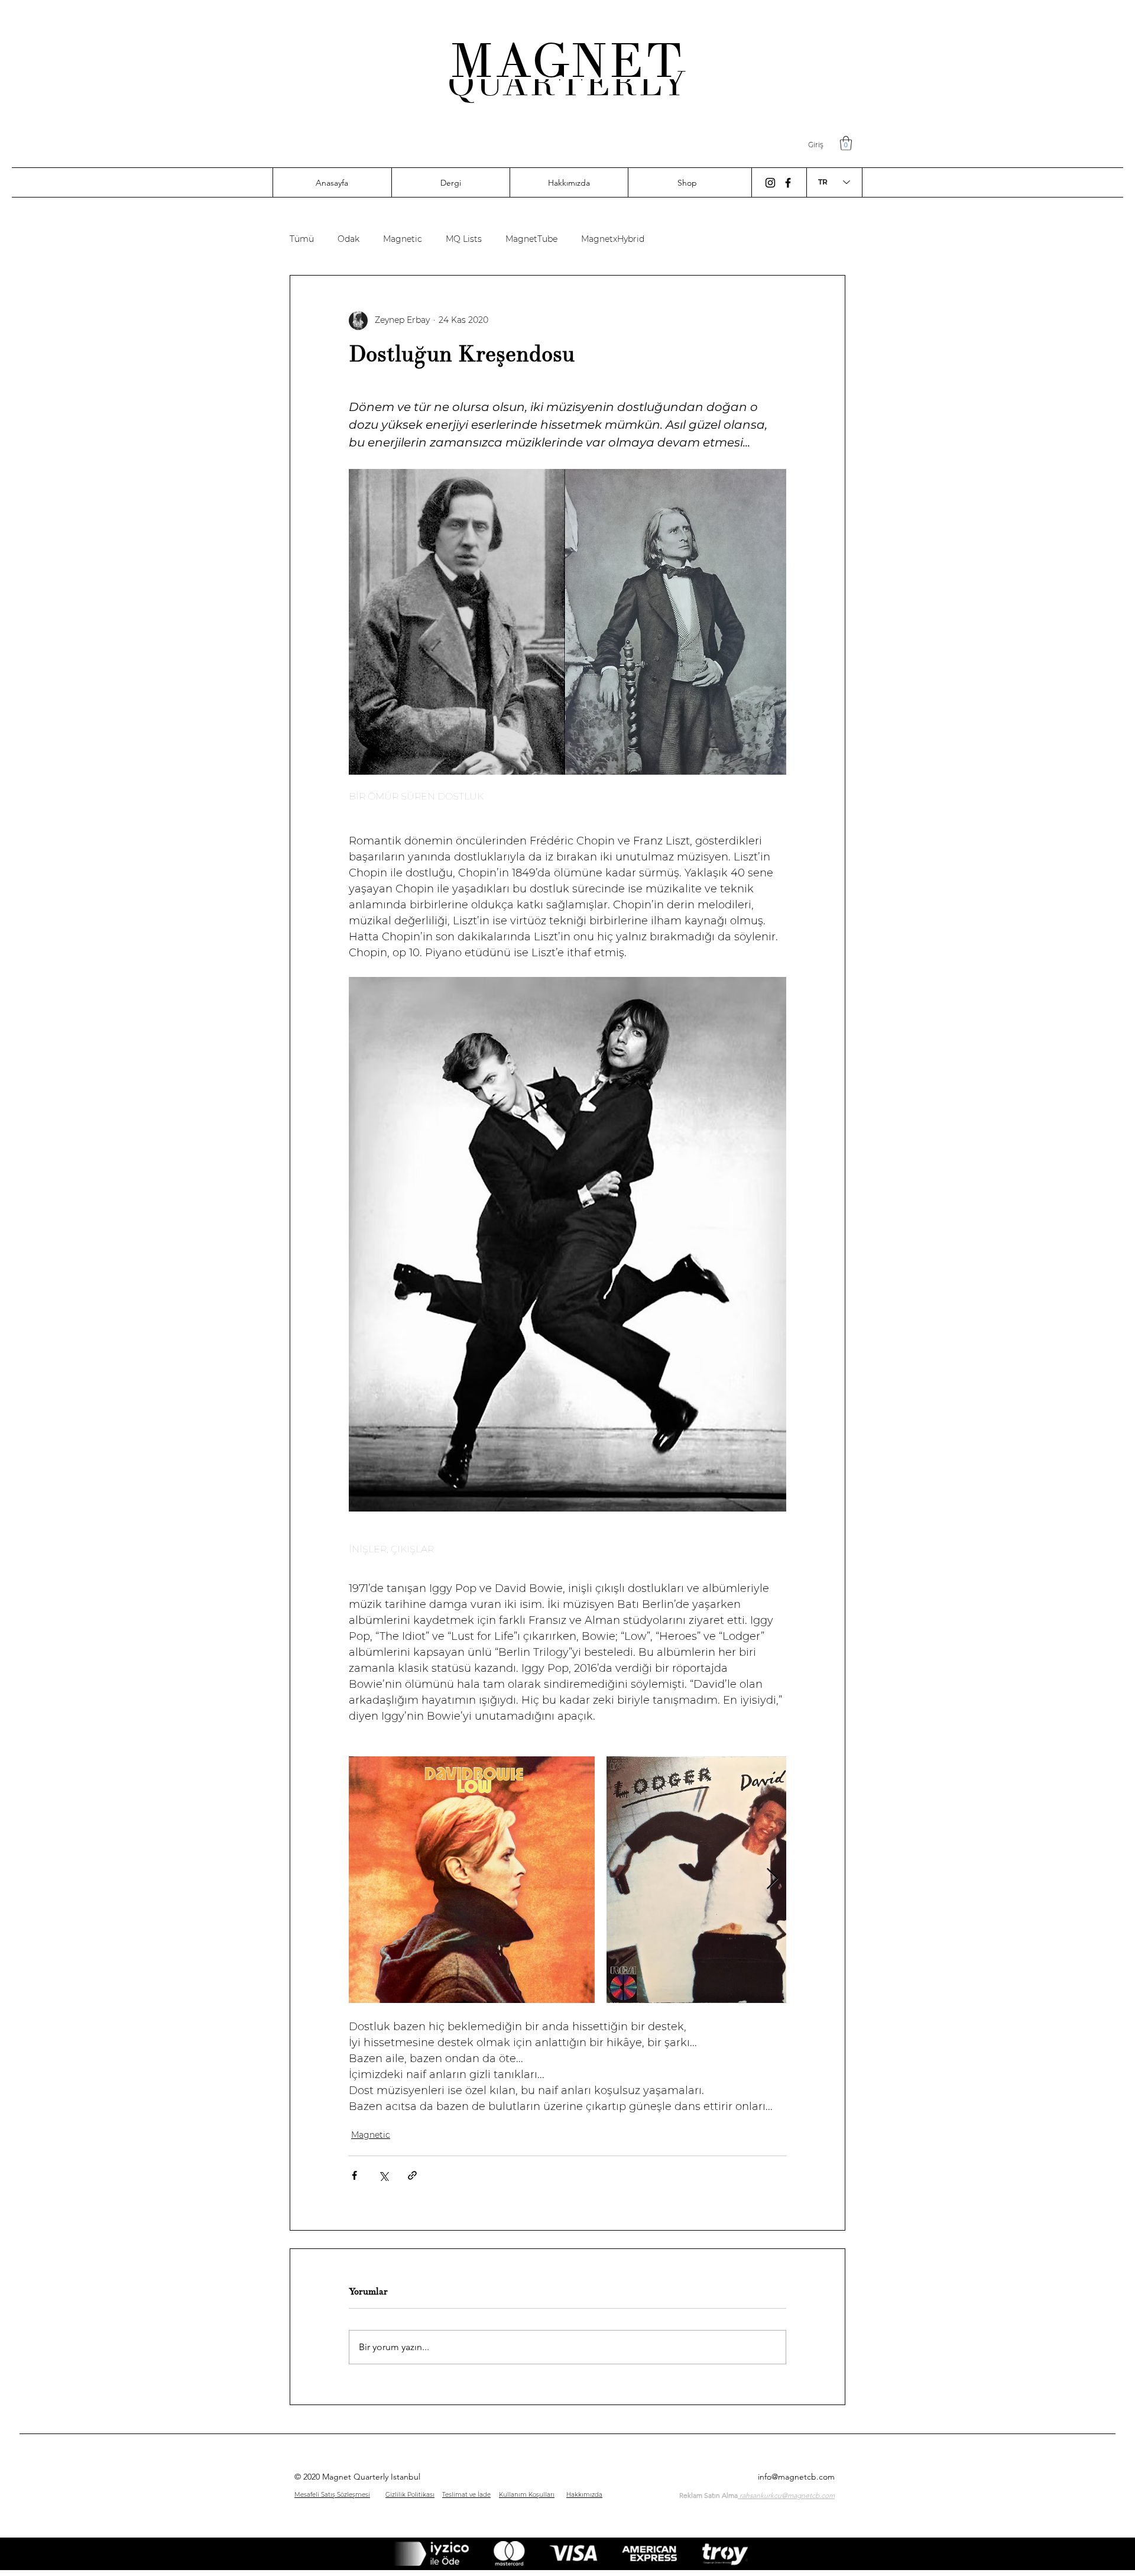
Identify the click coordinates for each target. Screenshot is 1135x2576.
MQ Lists (464, 239)
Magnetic (403, 239)
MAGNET (567, 61)
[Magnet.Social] (788, 183)
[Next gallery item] (772, 1880)
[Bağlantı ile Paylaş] (412, 2175)
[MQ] (770, 183)
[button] (846, 143)
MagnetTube (531, 239)
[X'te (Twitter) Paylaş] (383, 2175)
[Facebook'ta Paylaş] (354, 2175)
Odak (348, 239)
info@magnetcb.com (796, 2477)
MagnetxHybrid (613, 239)
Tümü (302, 239)
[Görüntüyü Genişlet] (472, 1879)
